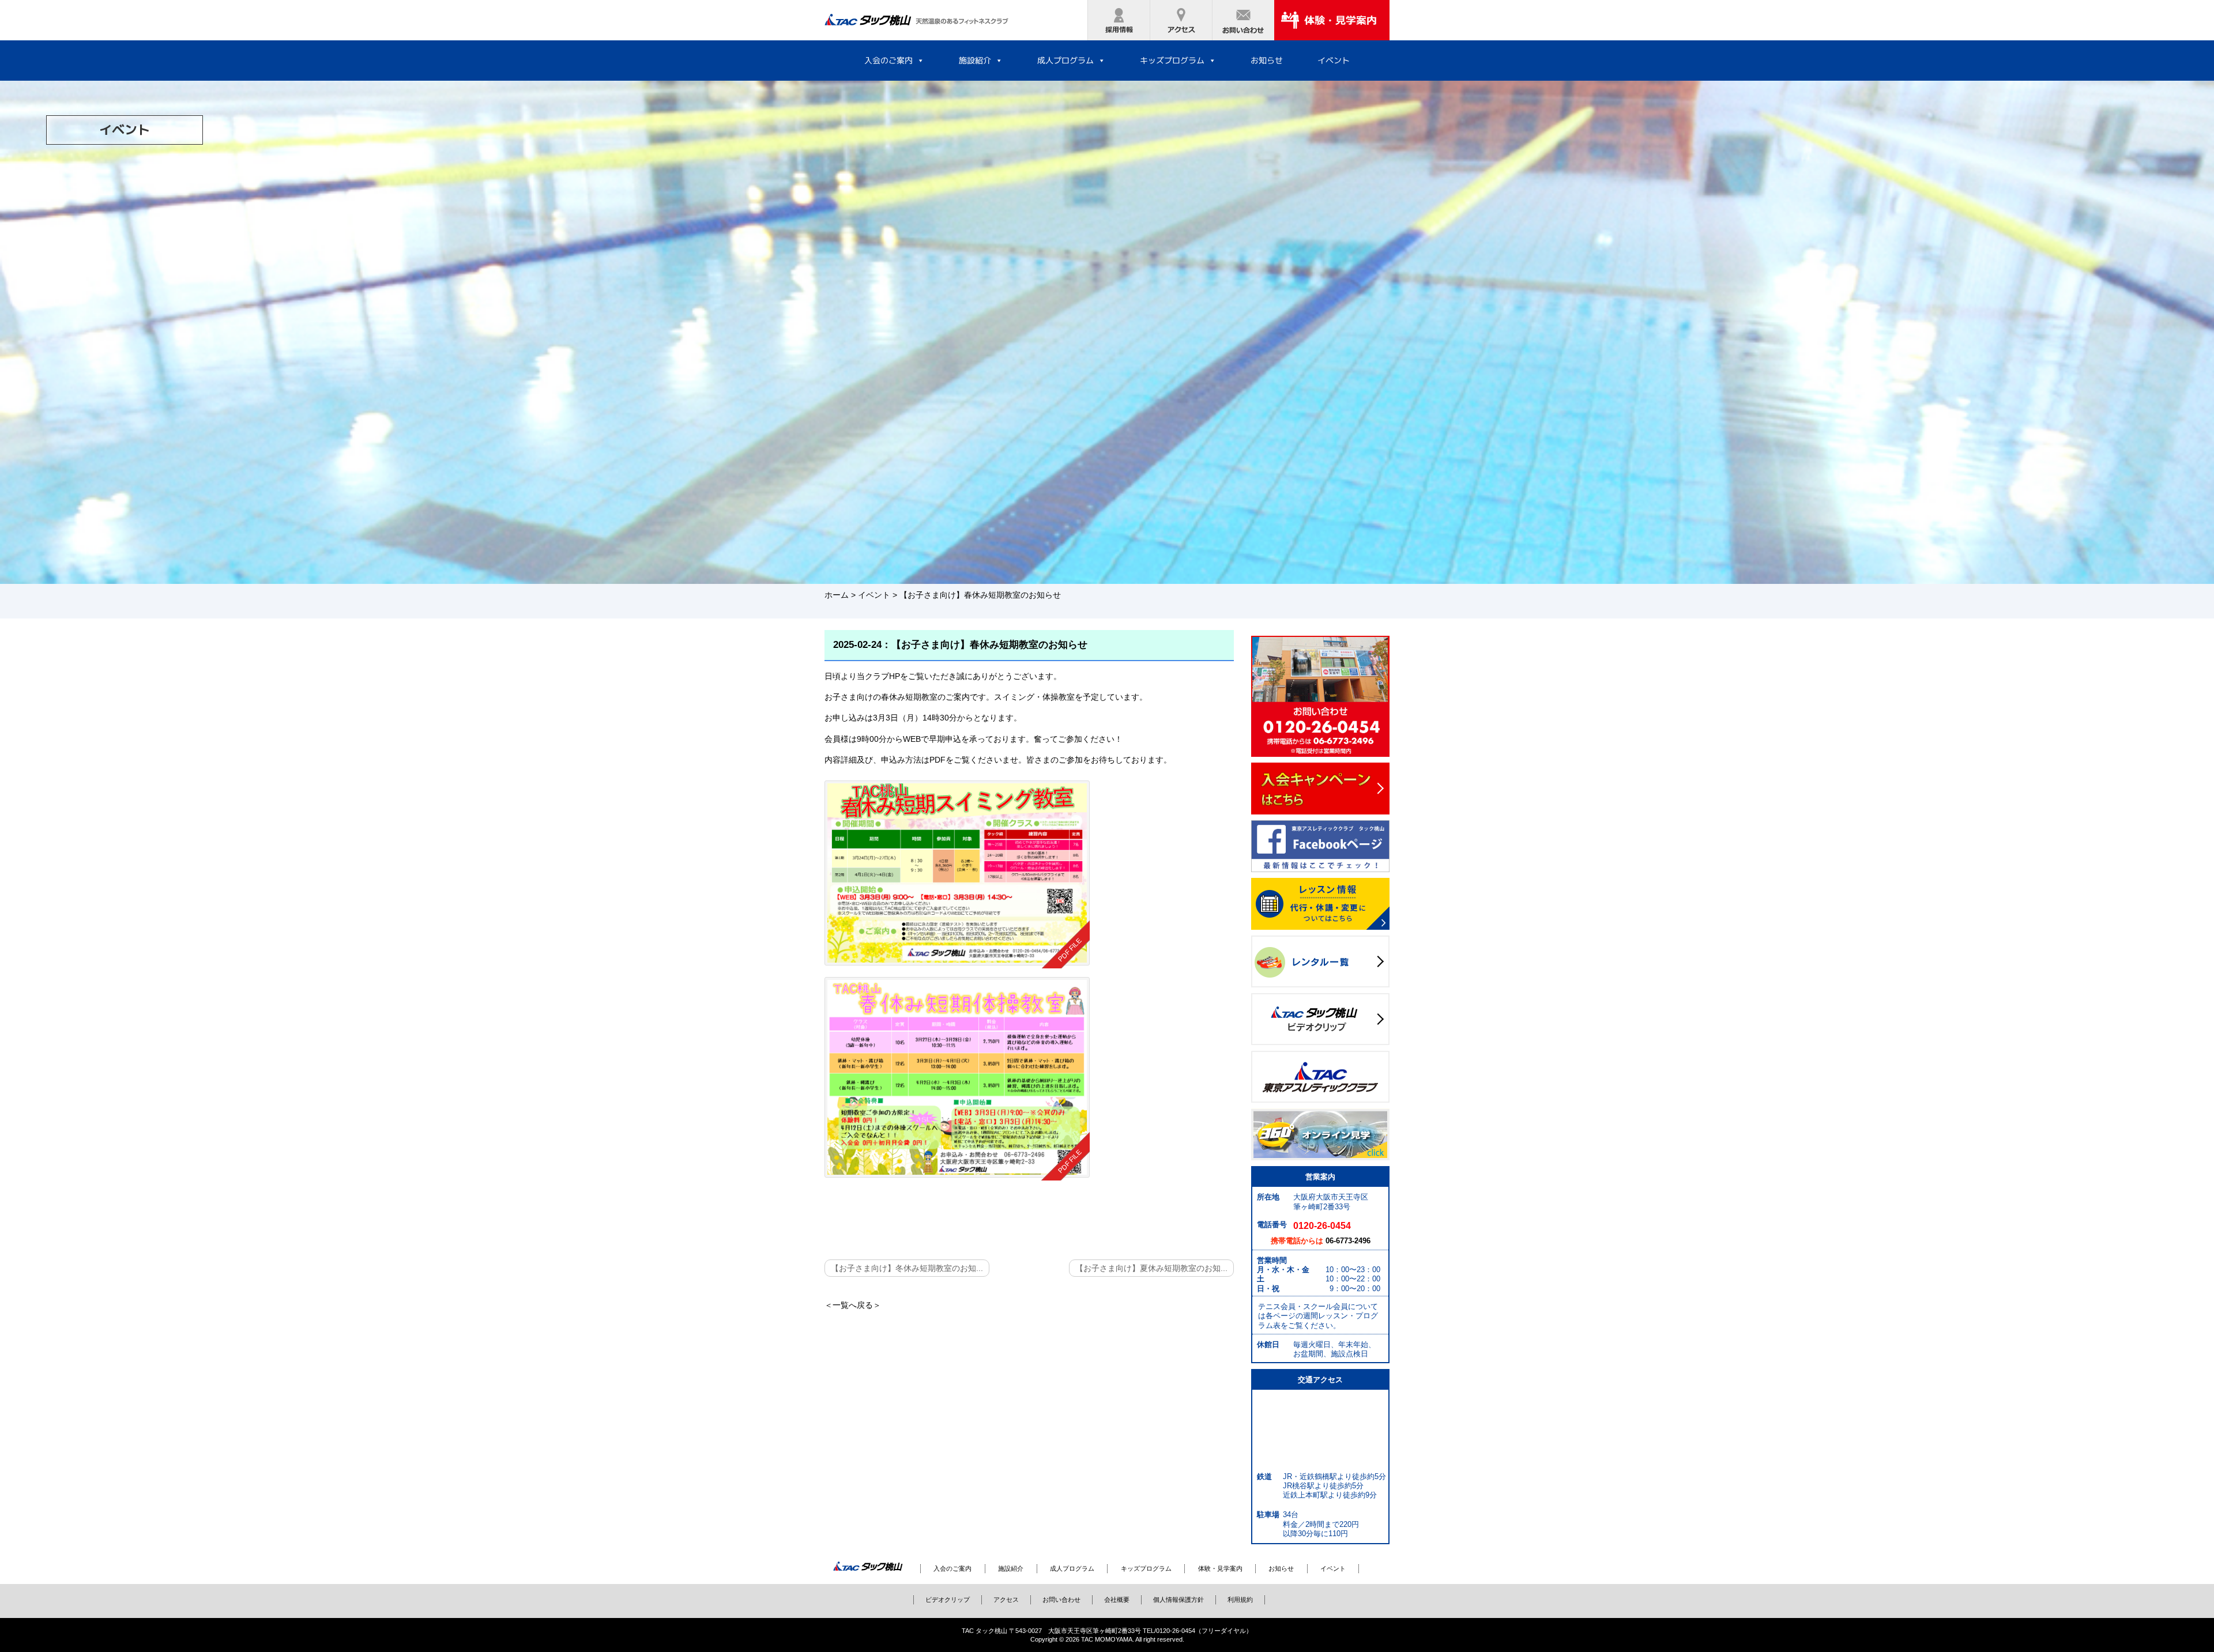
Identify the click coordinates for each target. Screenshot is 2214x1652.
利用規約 (1240, 1600)
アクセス (1006, 1600)
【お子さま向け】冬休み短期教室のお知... (907, 1268)
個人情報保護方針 (1178, 1600)
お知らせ (1267, 60)
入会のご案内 (888, 60)
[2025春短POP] (957, 1077)
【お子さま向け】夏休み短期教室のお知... (1151, 1268)
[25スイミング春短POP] (957, 873)
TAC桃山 (868, 1567)
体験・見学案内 (1220, 1568)
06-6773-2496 (1348, 1241)
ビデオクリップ (948, 1600)
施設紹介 (975, 60)
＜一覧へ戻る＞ (853, 1305)
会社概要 (1117, 1600)
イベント (1334, 60)
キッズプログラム (1172, 60)
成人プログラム (1065, 60)
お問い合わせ (1061, 1600)
